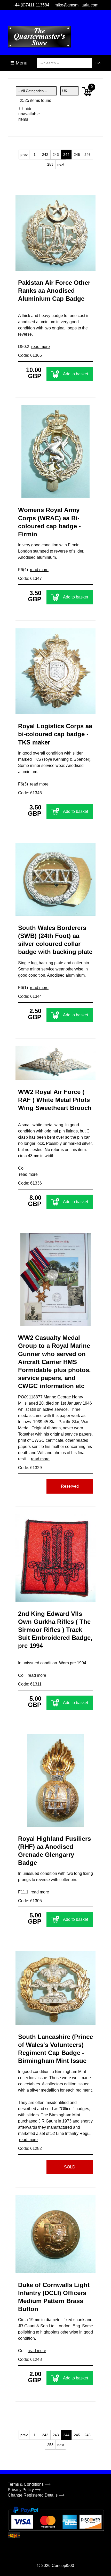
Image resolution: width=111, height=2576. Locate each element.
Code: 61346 (30, 793)
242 (45, 155)
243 (56, 155)
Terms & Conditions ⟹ (29, 2484)
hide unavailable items (27, 114)
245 (77, 155)
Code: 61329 (30, 1468)
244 (66, 155)
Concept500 (63, 2566)
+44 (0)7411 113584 (31, 5)
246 (88, 155)
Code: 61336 (30, 1183)
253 (50, 164)
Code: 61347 (30, 578)
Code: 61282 (30, 2148)
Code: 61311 (30, 1684)
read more (41, 347)
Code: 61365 (30, 355)
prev (24, 155)
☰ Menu (19, 63)
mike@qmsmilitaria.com (76, 5)
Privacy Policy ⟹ (24, 2490)
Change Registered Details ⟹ (36, 2495)
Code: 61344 (30, 996)
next (61, 164)
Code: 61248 (30, 2359)
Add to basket (76, 374)
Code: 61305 (30, 1901)
